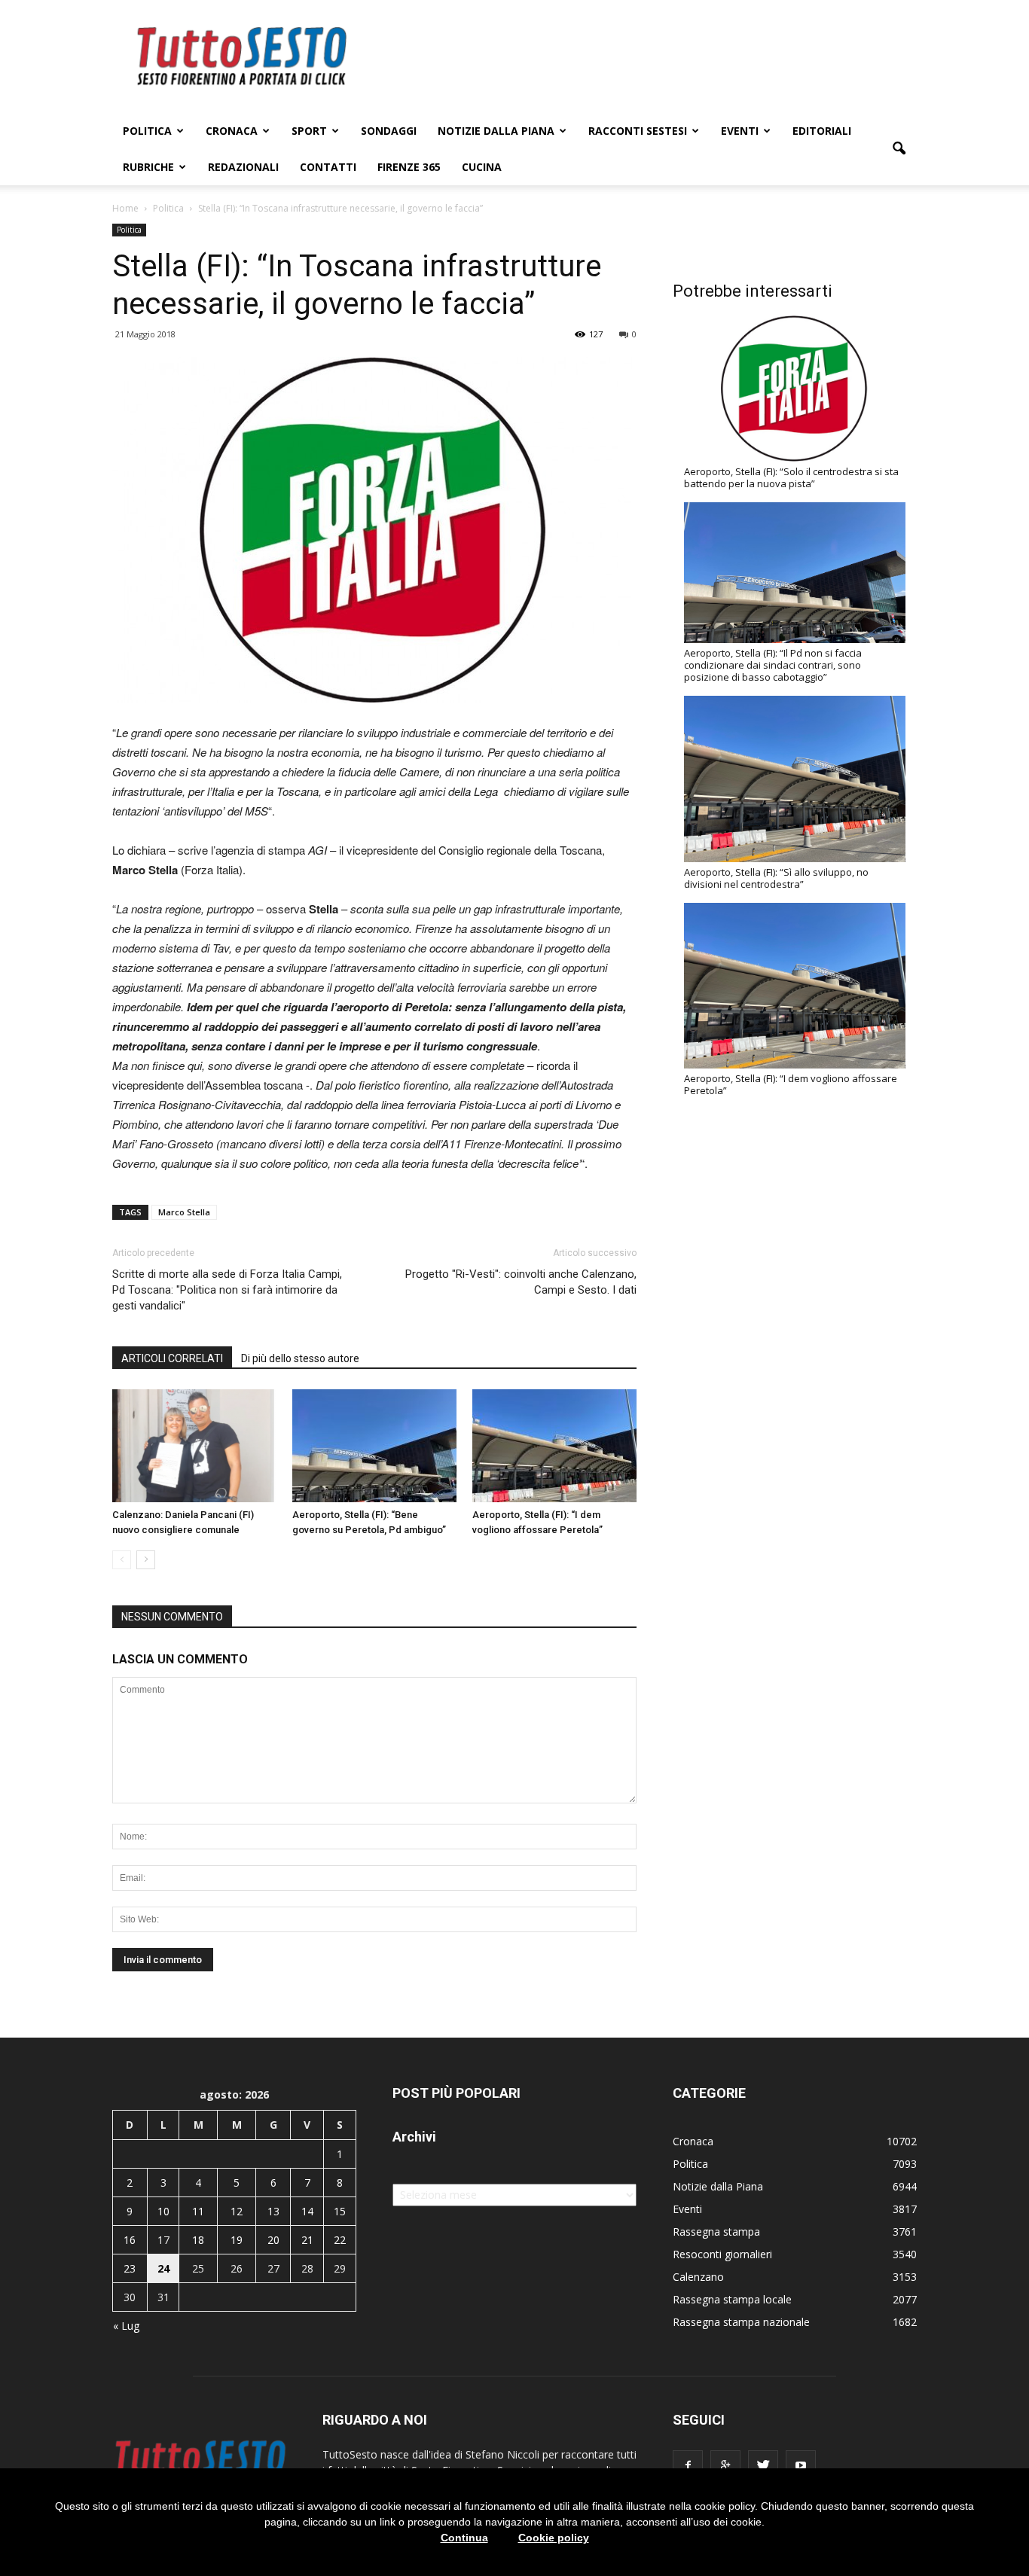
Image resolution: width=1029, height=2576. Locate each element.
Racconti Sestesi (638, 131)
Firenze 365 (409, 167)
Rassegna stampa (716, 2232)
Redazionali (243, 167)
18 (198, 2240)
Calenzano (698, 2277)
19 (237, 2240)
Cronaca (232, 131)
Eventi (740, 131)
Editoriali (822, 131)
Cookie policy (554, 2538)
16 (130, 2240)
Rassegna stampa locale (732, 2299)
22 (340, 2240)
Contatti (328, 167)
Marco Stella (184, 1212)
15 (340, 2211)
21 (307, 2240)
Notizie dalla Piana (496, 131)
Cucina (482, 167)
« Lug (126, 2326)
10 (163, 2211)
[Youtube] (801, 2465)
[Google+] (725, 2465)
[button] (899, 149)
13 (273, 2211)
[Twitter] (763, 2465)
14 (307, 2211)
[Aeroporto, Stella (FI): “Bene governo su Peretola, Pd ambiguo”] (374, 1446)
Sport (309, 131)
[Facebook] (688, 2465)
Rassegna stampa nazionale (741, 2322)
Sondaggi (389, 131)
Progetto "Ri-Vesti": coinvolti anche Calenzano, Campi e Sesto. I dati (521, 1282)
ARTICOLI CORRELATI (172, 1358)
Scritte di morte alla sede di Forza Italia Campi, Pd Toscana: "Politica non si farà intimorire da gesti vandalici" (227, 1290)
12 (237, 2211)
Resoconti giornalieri (722, 2254)
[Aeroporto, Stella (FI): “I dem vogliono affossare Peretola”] (554, 1446)
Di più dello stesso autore (300, 1358)
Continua (464, 2538)
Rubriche (148, 167)
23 (130, 2268)
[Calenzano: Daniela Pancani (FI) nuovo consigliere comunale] (194, 1446)
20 (273, 2240)
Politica (147, 131)
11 (198, 2211)
